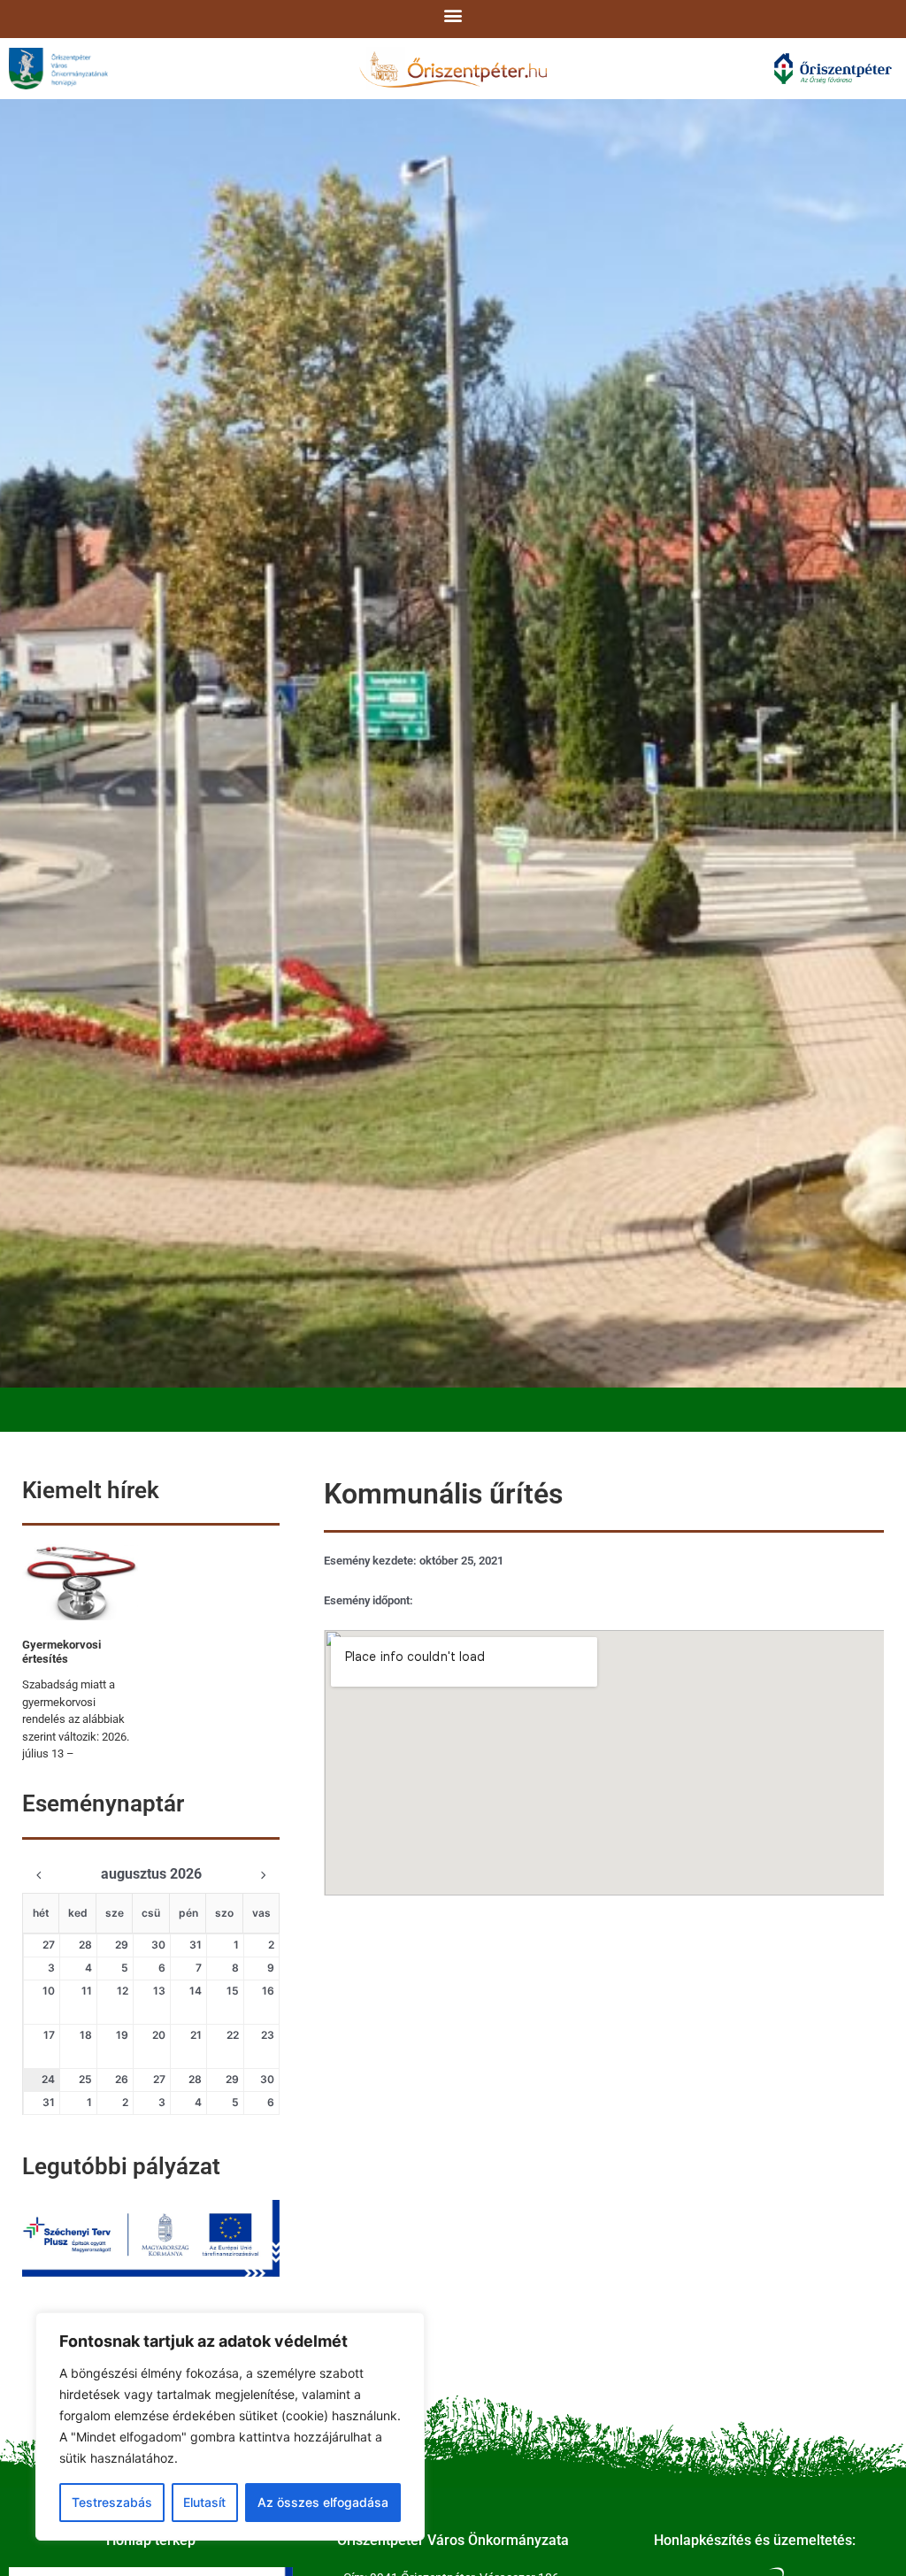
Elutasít (204, 2502)
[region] (230, 2426)
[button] (453, 15)
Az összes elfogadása (323, 2502)
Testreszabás (112, 2502)
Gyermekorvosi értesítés (61, 1652)
